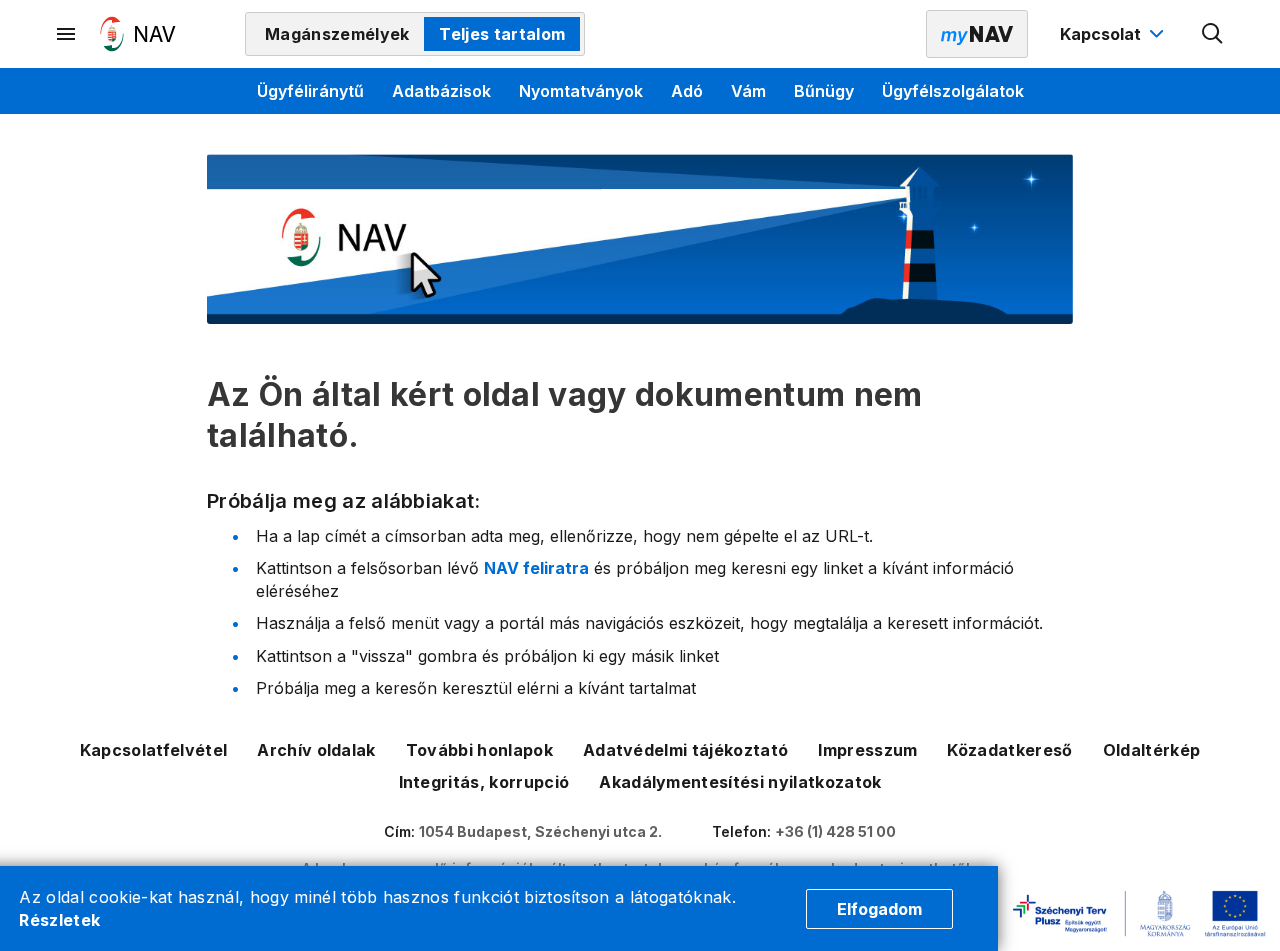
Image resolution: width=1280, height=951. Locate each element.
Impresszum (867, 750)
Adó (687, 91)
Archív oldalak (316, 750)
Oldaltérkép (1152, 750)
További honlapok (479, 750)
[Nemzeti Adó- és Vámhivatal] (138, 34)
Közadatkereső (1009, 750)
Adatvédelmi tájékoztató (685, 750)
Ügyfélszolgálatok (953, 91)
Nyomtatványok (581, 91)
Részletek (59, 920)
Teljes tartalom (502, 34)
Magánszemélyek (337, 34)
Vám (748, 91)
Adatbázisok (441, 91)
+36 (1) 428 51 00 (835, 831)
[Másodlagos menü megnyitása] (67, 34)
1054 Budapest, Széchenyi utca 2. (540, 831)
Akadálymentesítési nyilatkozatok (740, 782)
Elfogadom (879, 909)
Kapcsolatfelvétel (153, 750)
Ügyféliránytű (310, 91)
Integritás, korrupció (484, 782)
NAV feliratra (536, 568)
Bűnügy (824, 91)
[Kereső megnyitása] (1213, 34)
